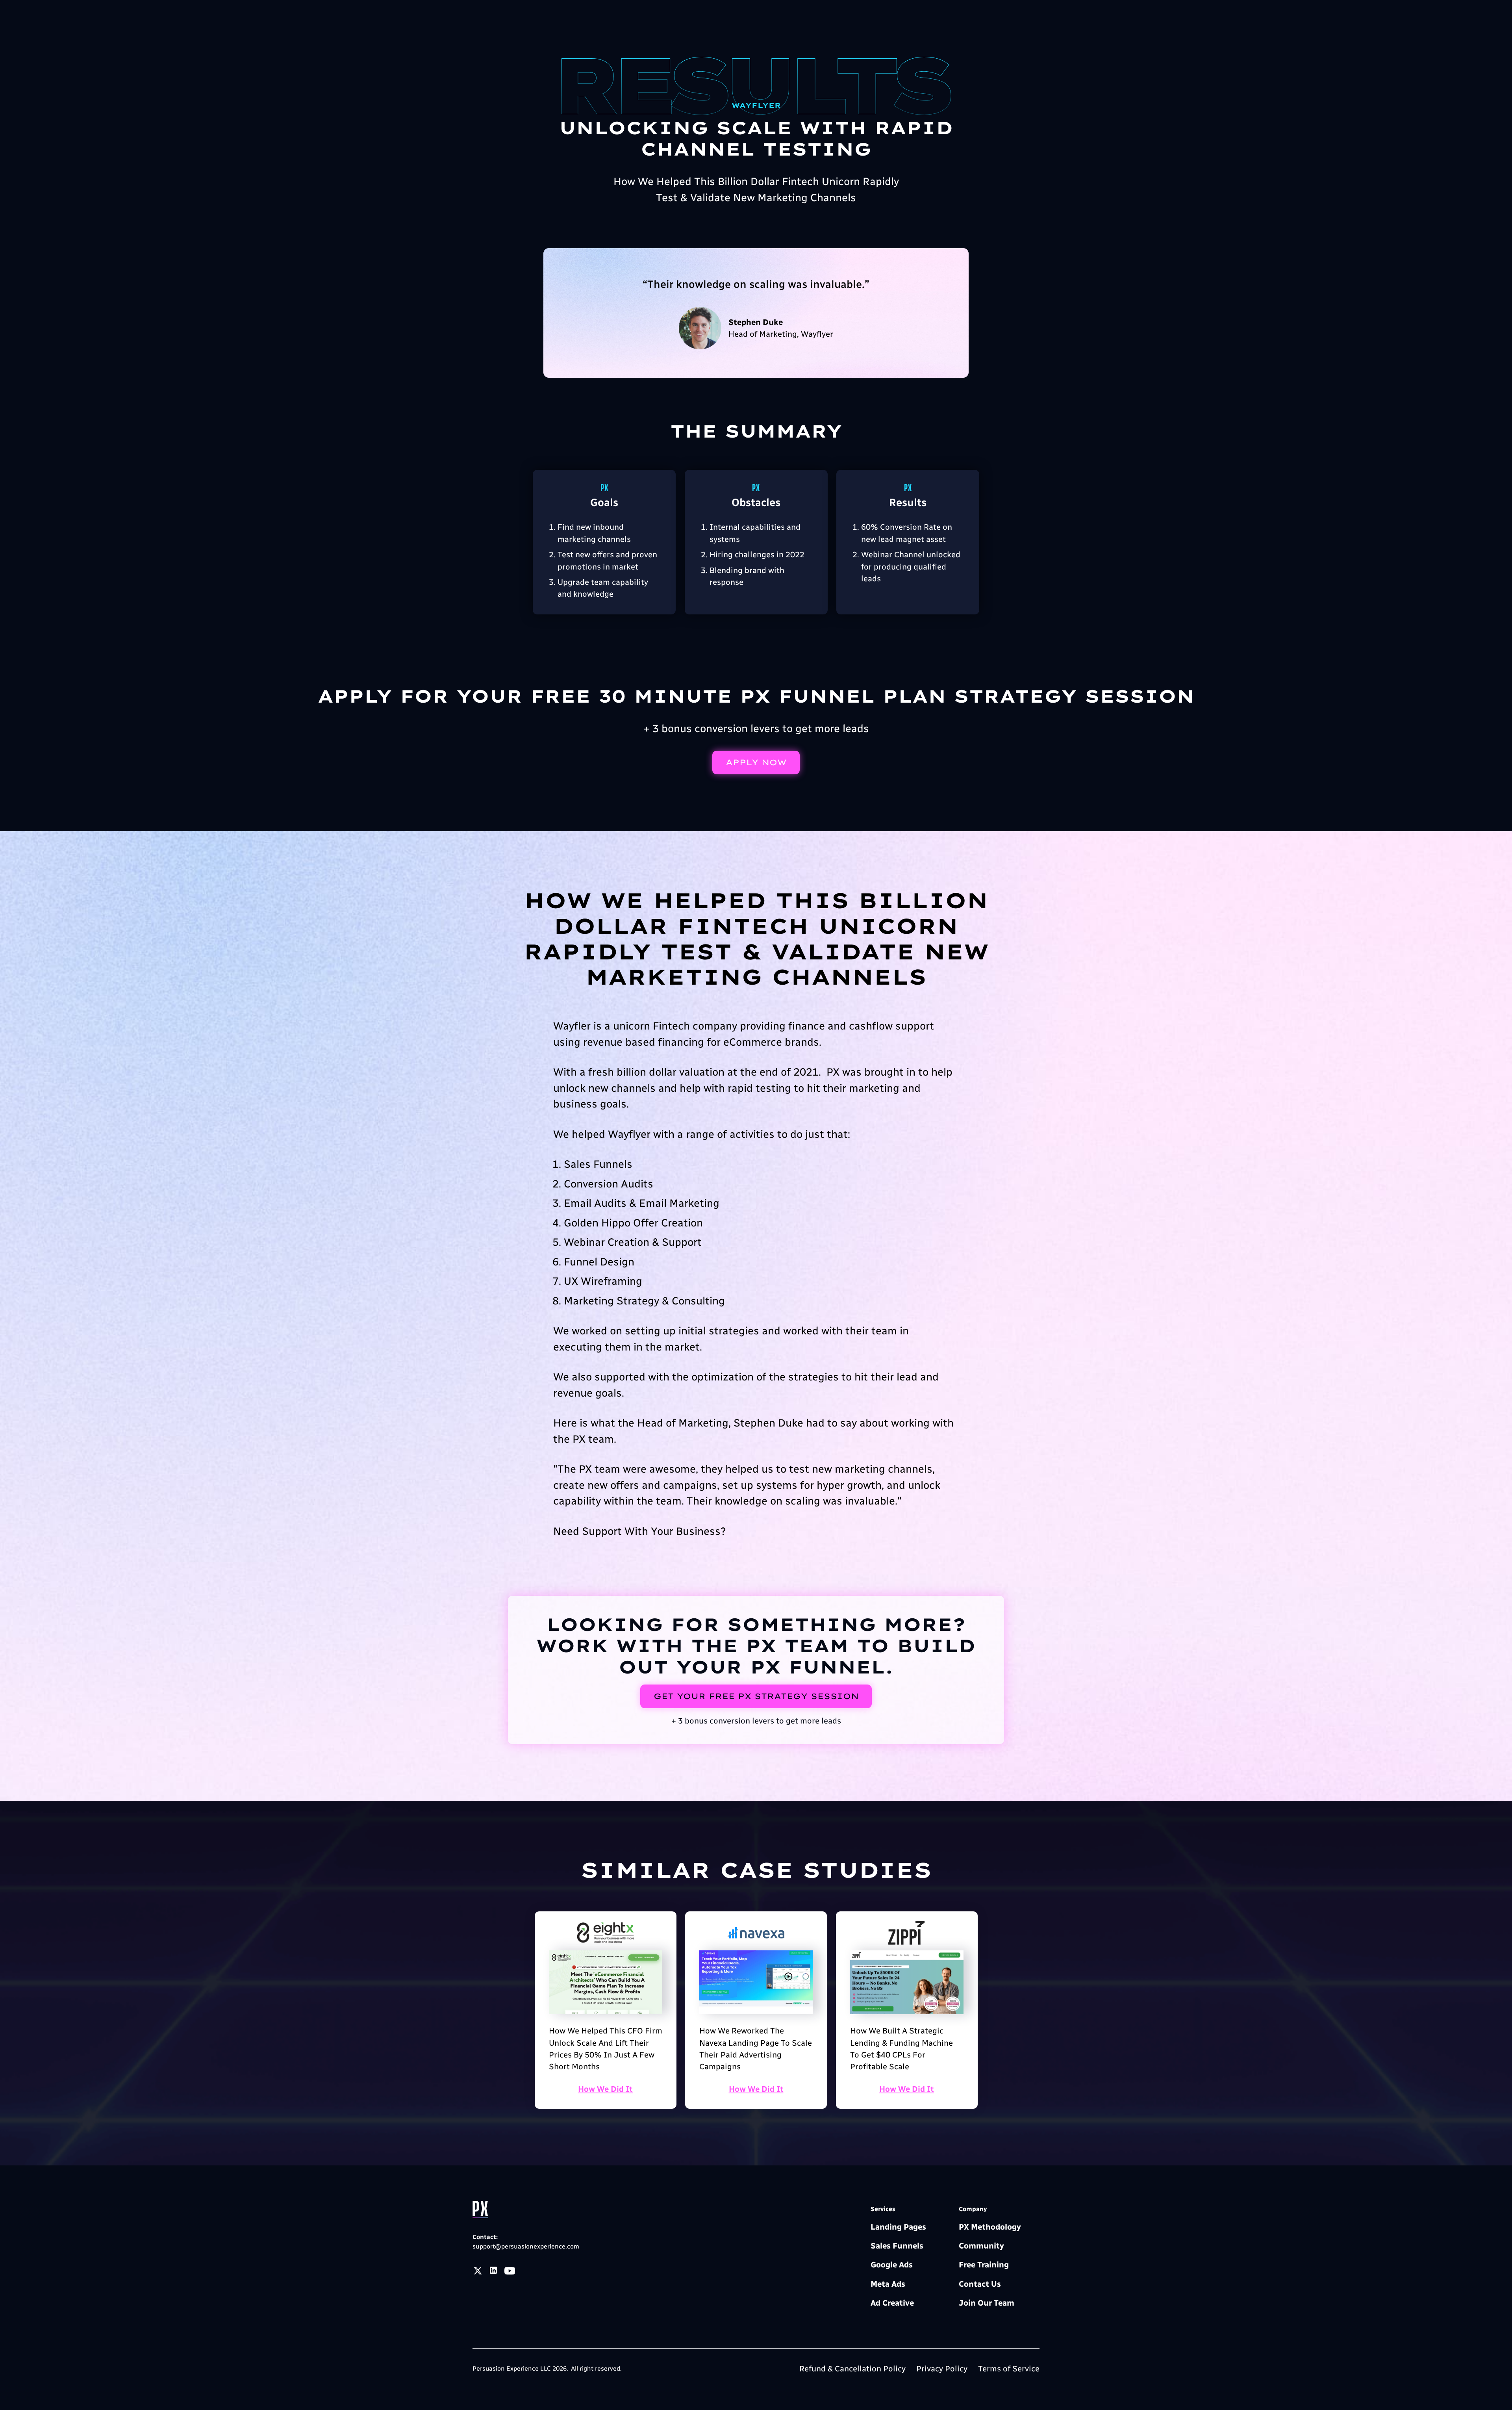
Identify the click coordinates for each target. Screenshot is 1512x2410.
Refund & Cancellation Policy (852, 2369)
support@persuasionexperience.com (526, 2246)
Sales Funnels (897, 2246)
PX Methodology (990, 2227)
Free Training (984, 2265)
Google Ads (892, 2265)
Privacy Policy (942, 2369)
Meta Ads (888, 2284)
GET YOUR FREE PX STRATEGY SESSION (756, 1696)
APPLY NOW (756, 762)
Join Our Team (987, 2303)
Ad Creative (892, 2303)
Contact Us (980, 2284)
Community (981, 2246)
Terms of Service (1009, 2369)
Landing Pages (898, 2227)
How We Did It (605, 2089)
